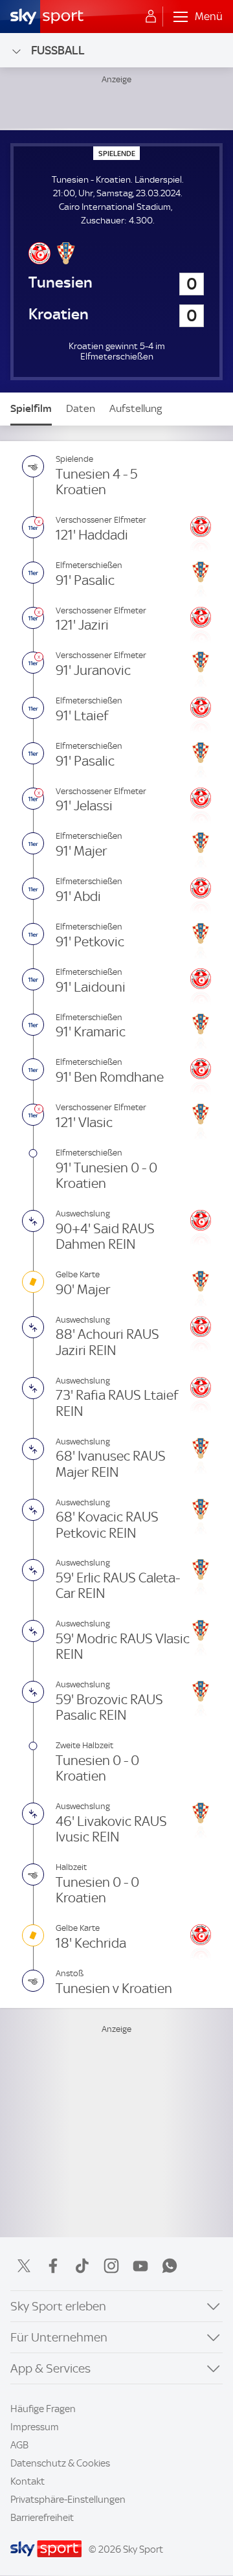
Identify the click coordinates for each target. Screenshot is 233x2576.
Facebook (53, 2266)
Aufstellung (136, 408)
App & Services (50, 2368)
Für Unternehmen (59, 2337)
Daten (81, 408)
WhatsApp (170, 2266)
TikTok (82, 2266)
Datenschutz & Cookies (60, 2463)
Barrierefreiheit (42, 2518)
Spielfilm (31, 408)
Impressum (35, 2427)
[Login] (151, 17)
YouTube (140, 2266)
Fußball (58, 50)
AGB (19, 2445)
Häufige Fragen (43, 2409)
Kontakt (28, 2481)
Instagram (111, 2266)
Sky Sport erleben (58, 2306)
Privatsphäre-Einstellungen (68, 2500)
